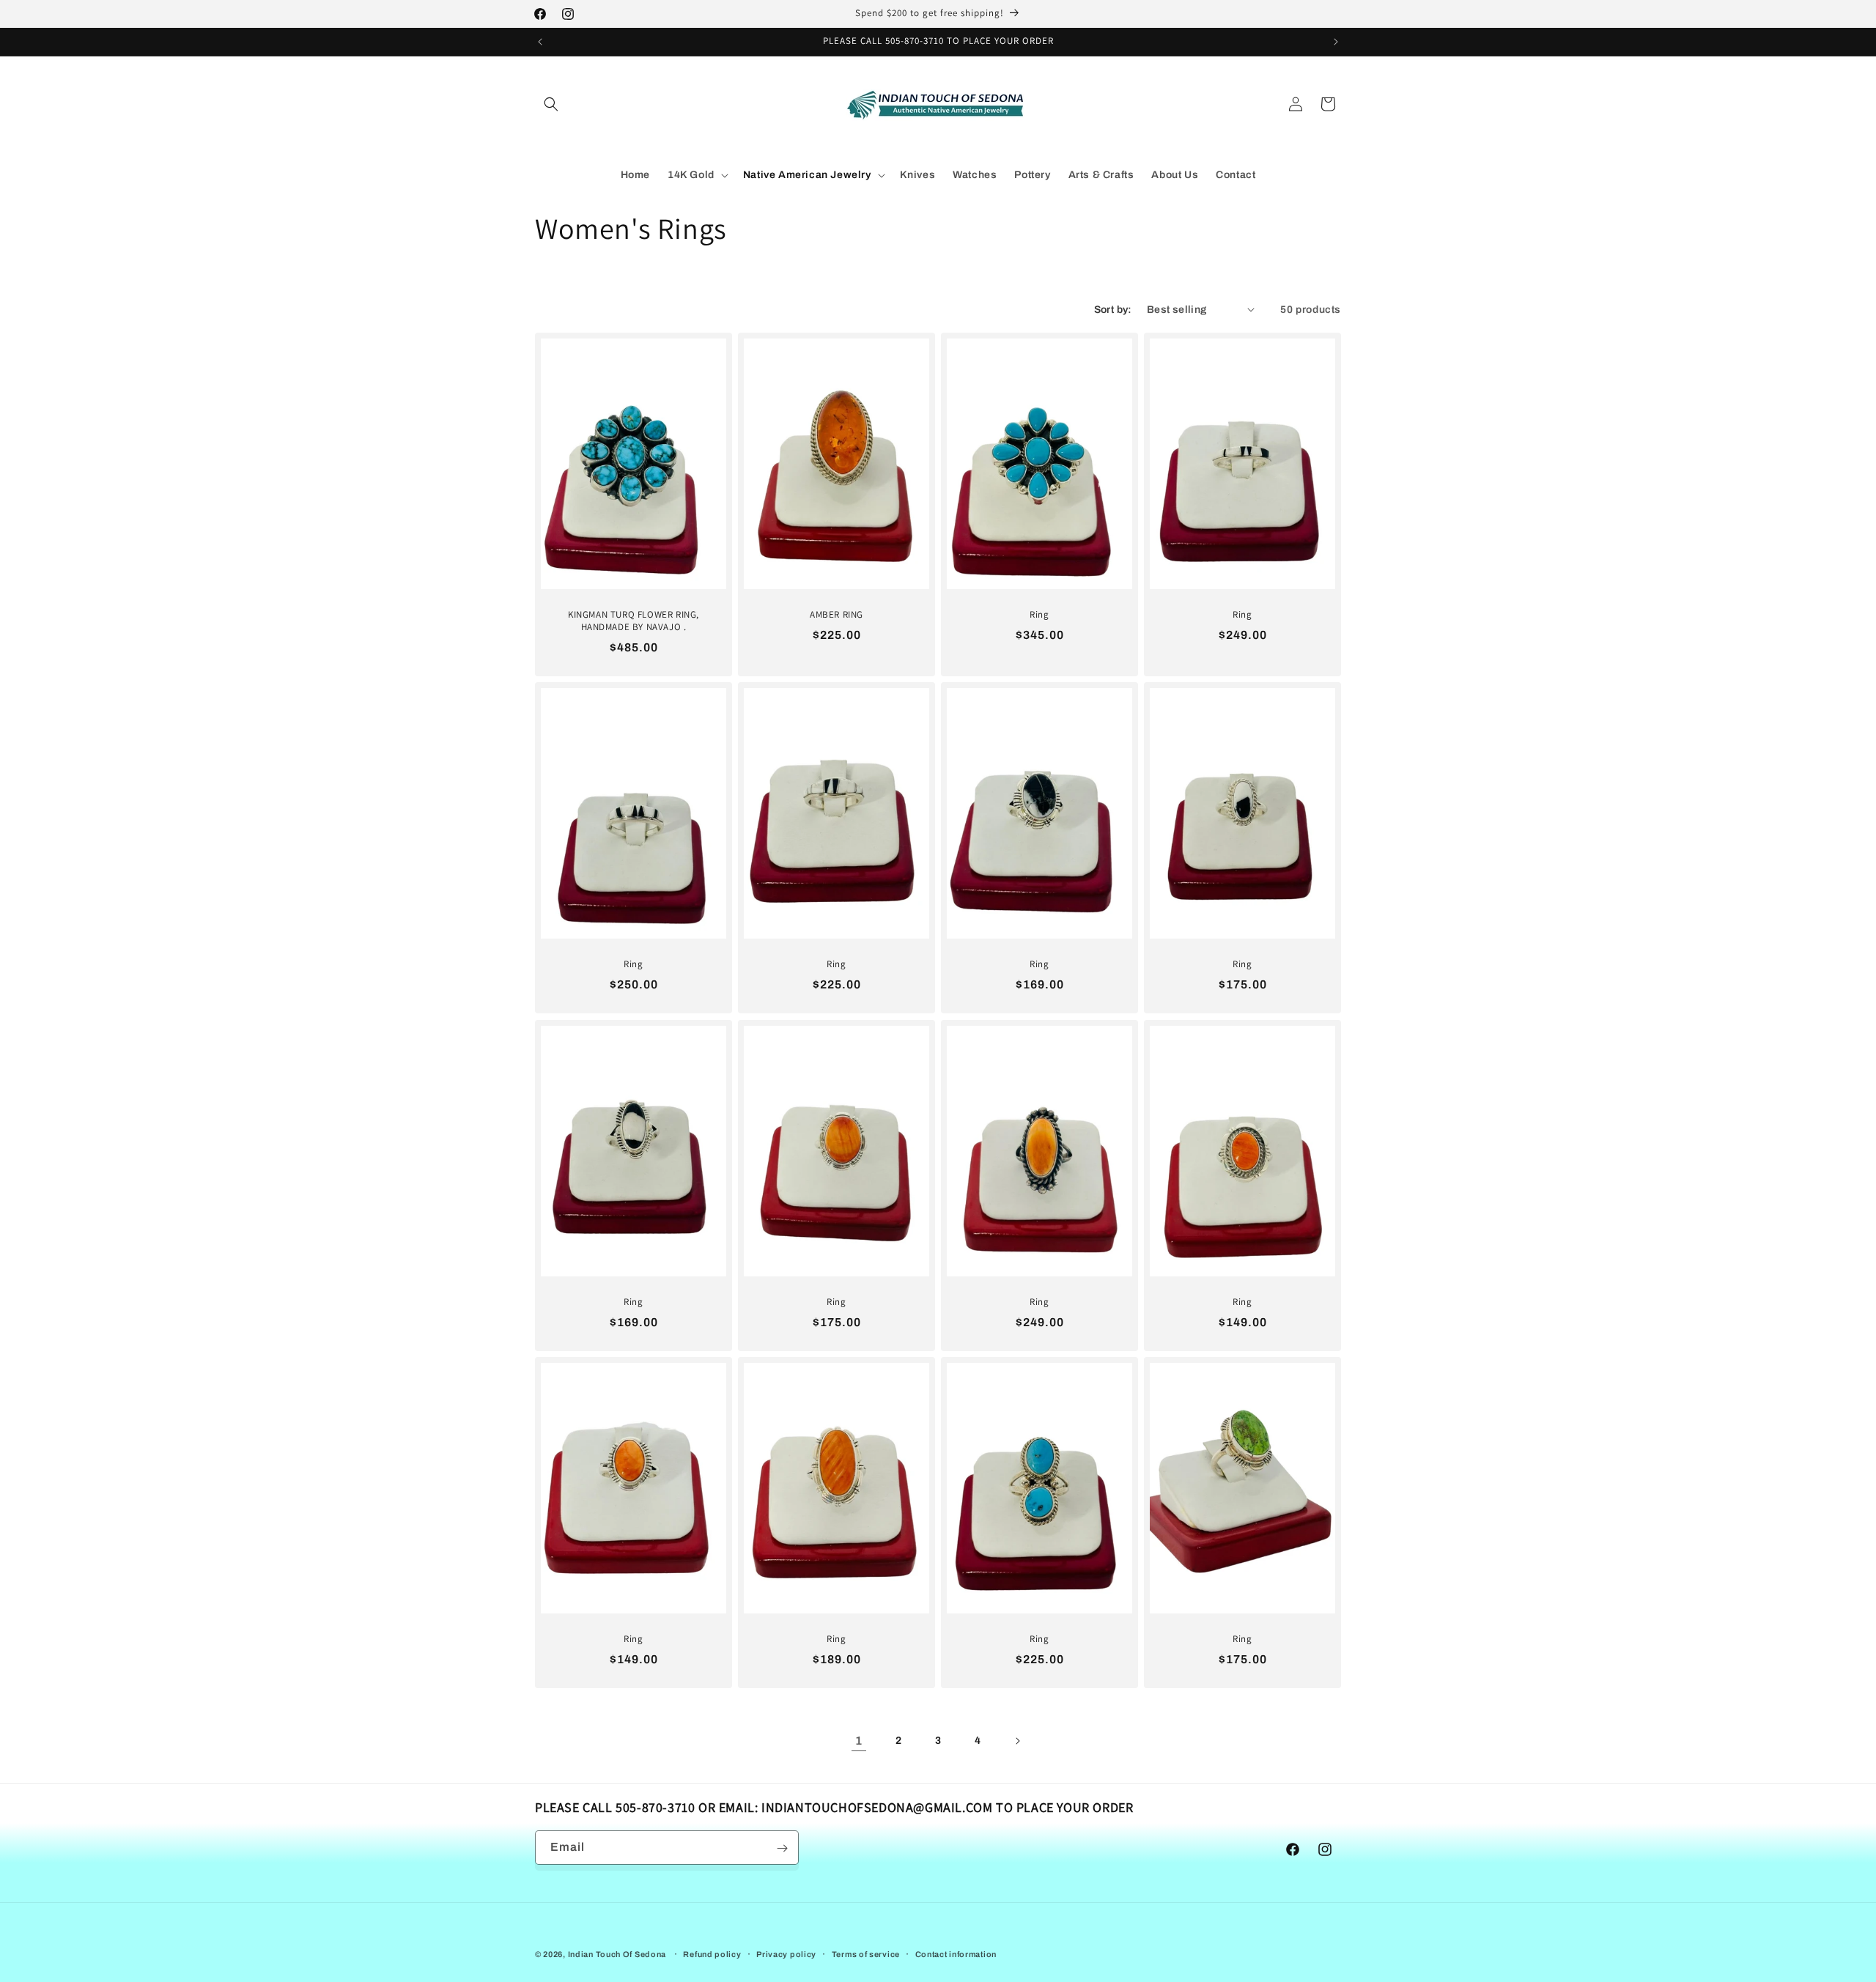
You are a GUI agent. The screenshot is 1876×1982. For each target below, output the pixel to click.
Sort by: (1113, 310)
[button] (551, 104)
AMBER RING (837, 615)
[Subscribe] (782, 1848)
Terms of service (866, 1953)
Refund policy (712, 1953)
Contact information (956, 1953)
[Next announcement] (1336, 42)
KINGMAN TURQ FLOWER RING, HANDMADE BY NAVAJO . (634, 621)
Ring (1039, 615)
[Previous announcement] (540, 42)
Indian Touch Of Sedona (617, 1954)
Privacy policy (786, 1953)
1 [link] (859, 1741)
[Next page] (1017, 1741)
